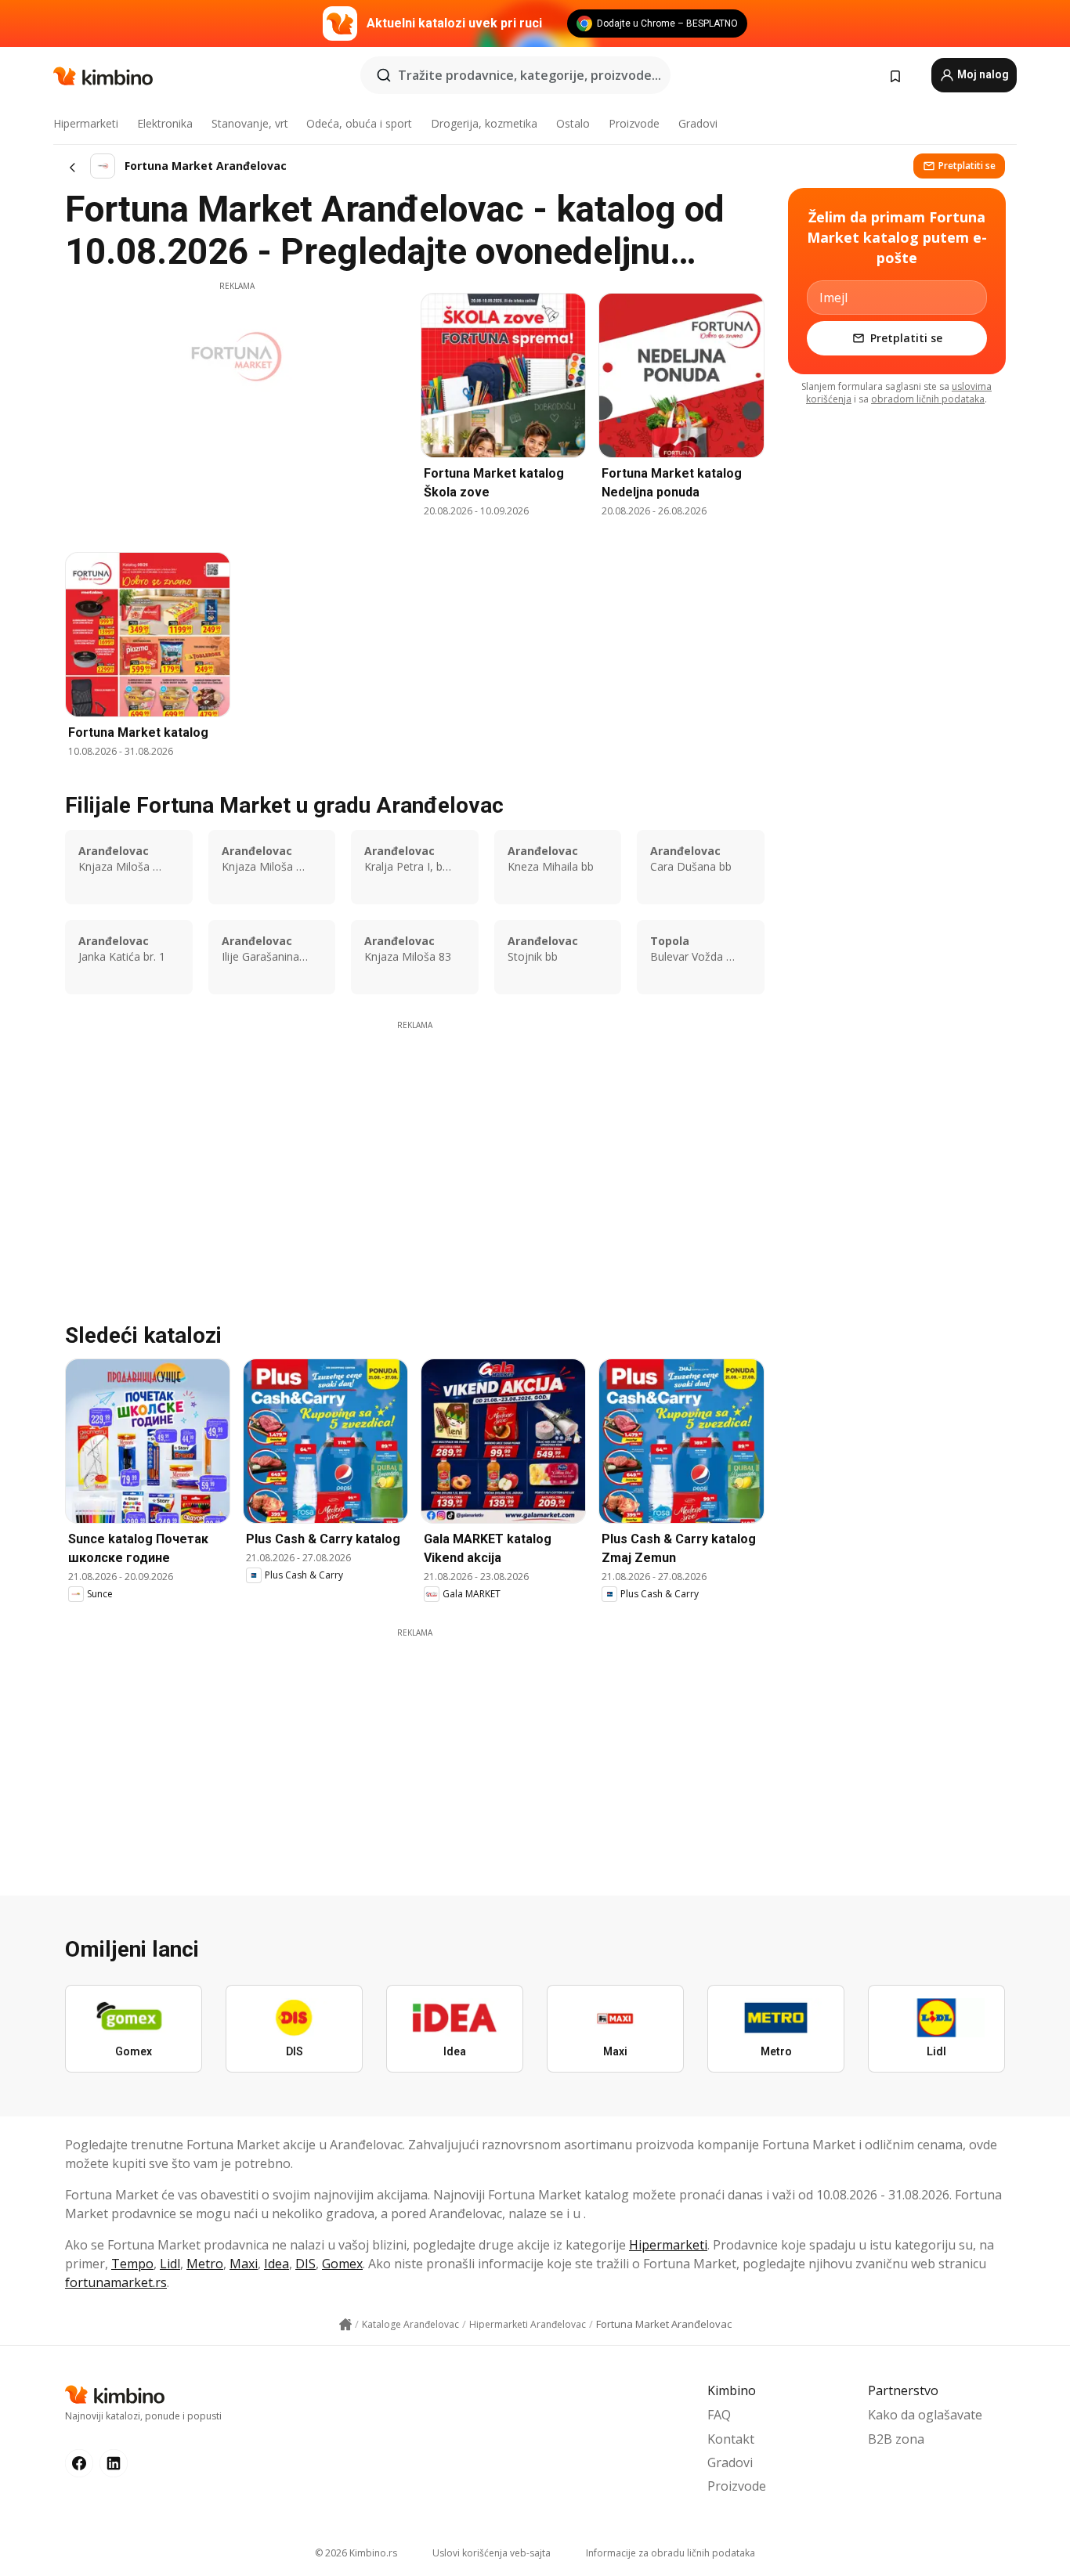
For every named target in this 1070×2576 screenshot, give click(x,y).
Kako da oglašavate (925, 2415)
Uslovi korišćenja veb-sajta (492, 2553)
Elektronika (165, 123)
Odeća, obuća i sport (359, 123)
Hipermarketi (86, 123)
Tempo (132, 2264)
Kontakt (731, 2439)
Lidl (170, 2264)
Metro (205, 2264)
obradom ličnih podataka (928, 399)
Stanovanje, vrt (250, 123)
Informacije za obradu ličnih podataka (671, 2553)
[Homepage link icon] (345, 2325)
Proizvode (634, 123)
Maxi (244, 2264)
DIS (305, 2264)
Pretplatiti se (967, 166)
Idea (277, 2264)
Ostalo (573, 123)
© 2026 (356, 2553)
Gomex (342, 2264)
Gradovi (698, 123)
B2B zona (896, 2439)
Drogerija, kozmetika (484, 123)
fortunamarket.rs (116, 2282)
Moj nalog (982, 74)
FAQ (719, 2415)
